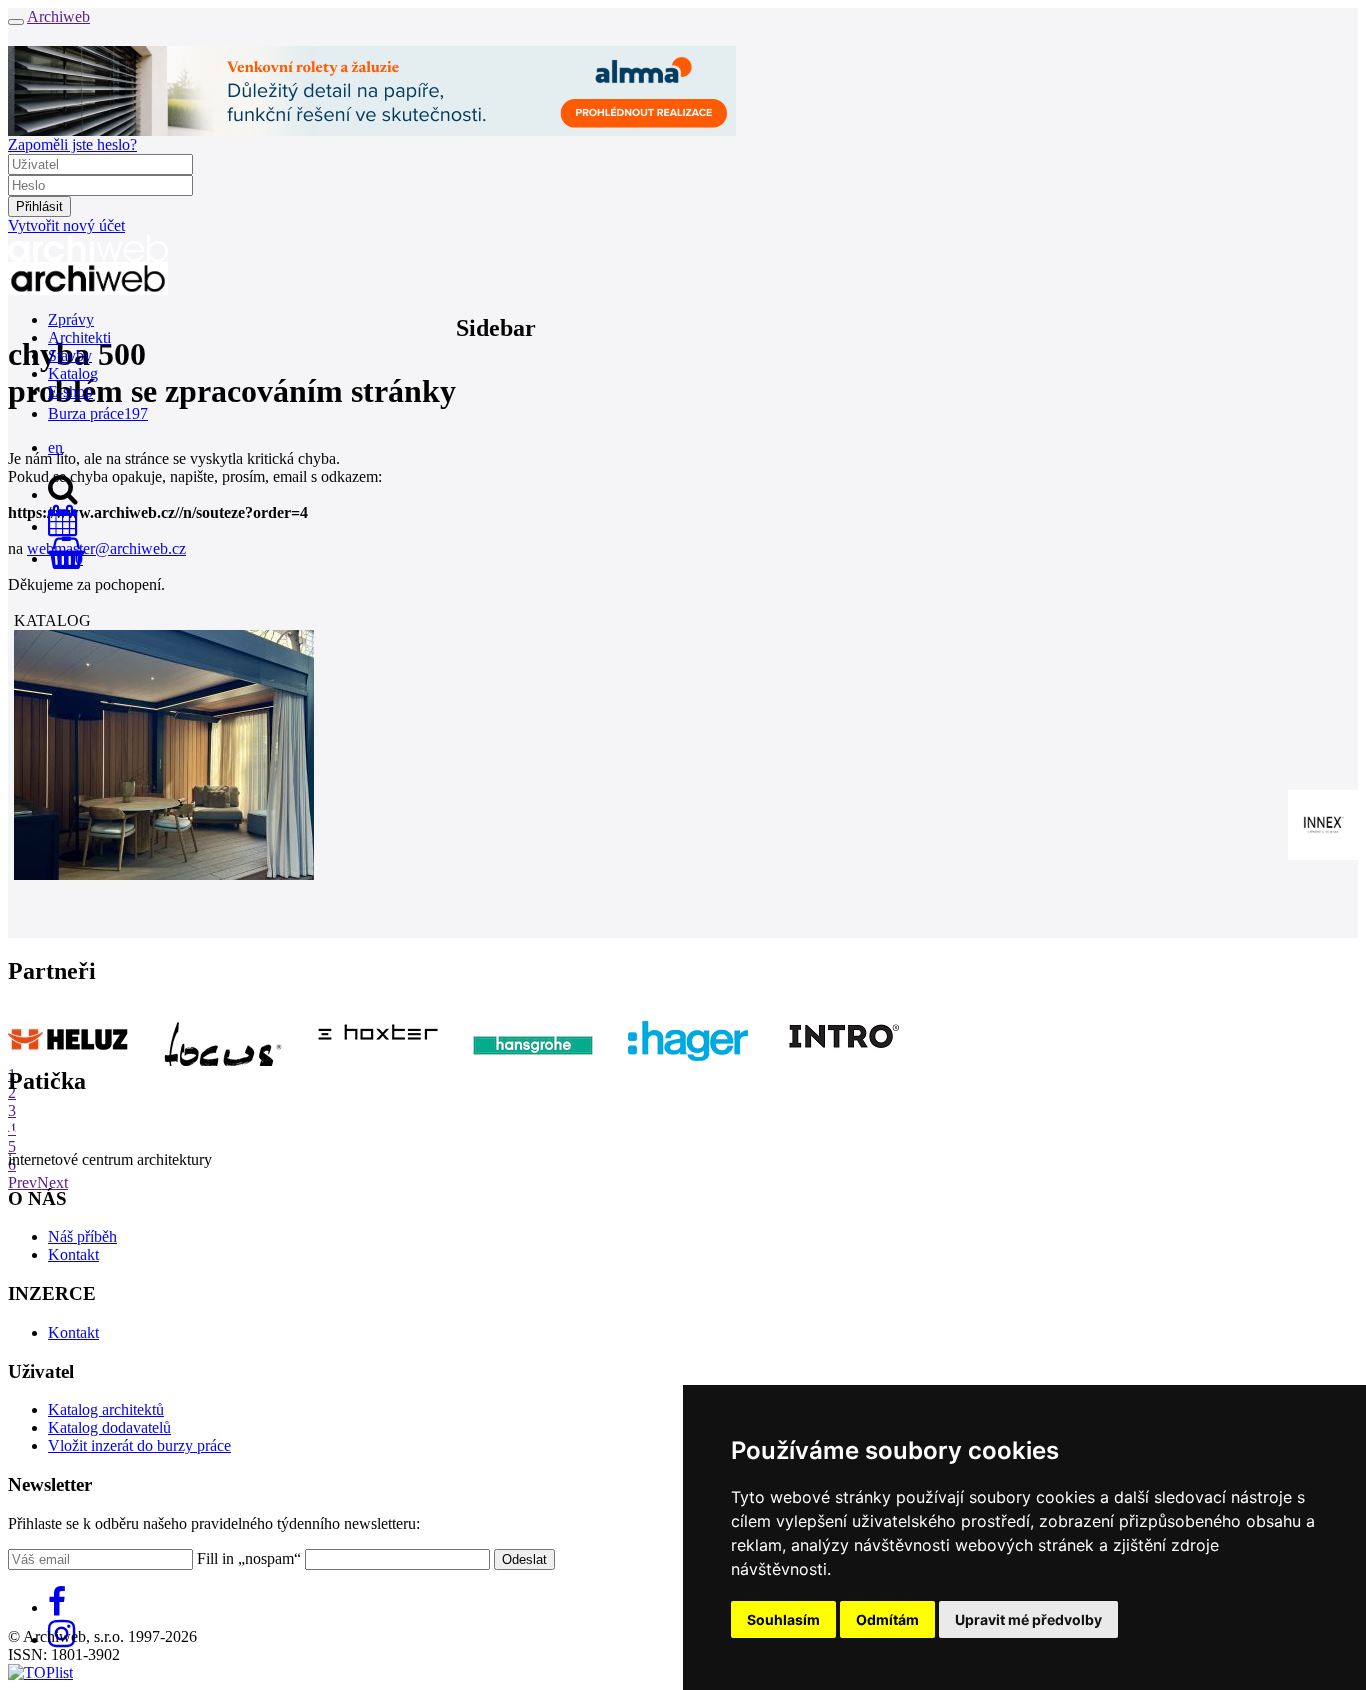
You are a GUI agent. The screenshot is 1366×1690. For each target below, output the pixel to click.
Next (52, 1182)
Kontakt (73, 1254)
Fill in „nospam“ (249, 1558)
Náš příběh (82, 1236)
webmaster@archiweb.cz (106, 548)
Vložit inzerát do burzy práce (139, 1445)
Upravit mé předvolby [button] (1028, 1619)
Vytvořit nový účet (66, 225)
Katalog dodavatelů (109, 1427)
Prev (22, 1182)
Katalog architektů (106, 1409)
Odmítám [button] (887, 1619)
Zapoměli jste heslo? (72, 144)
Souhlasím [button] (783, 1619)
